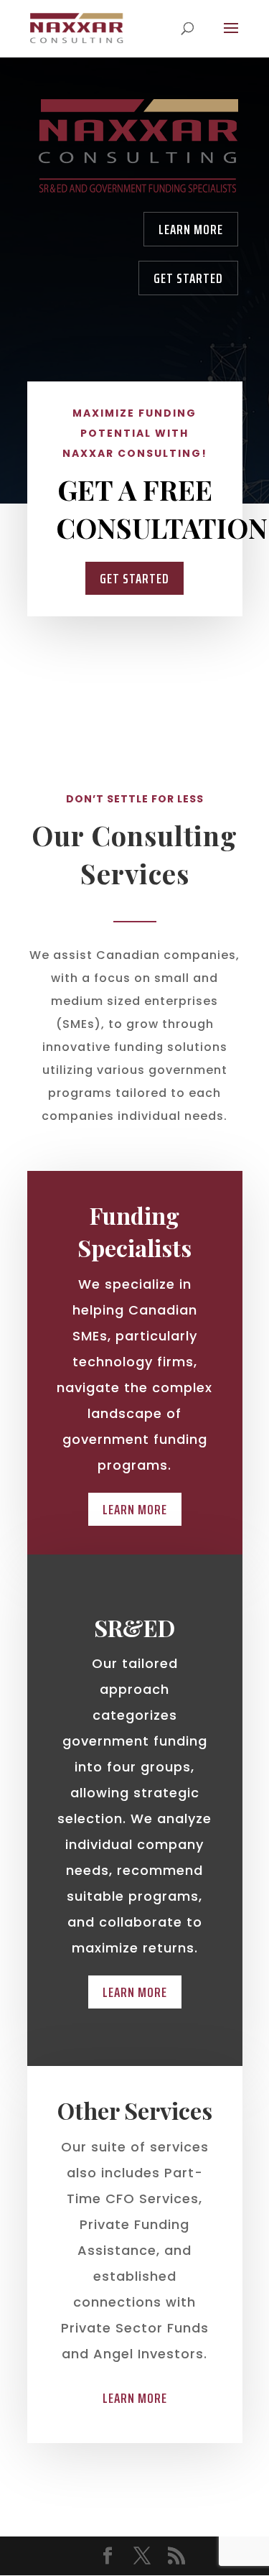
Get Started (188, 278)
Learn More (191, 229)
